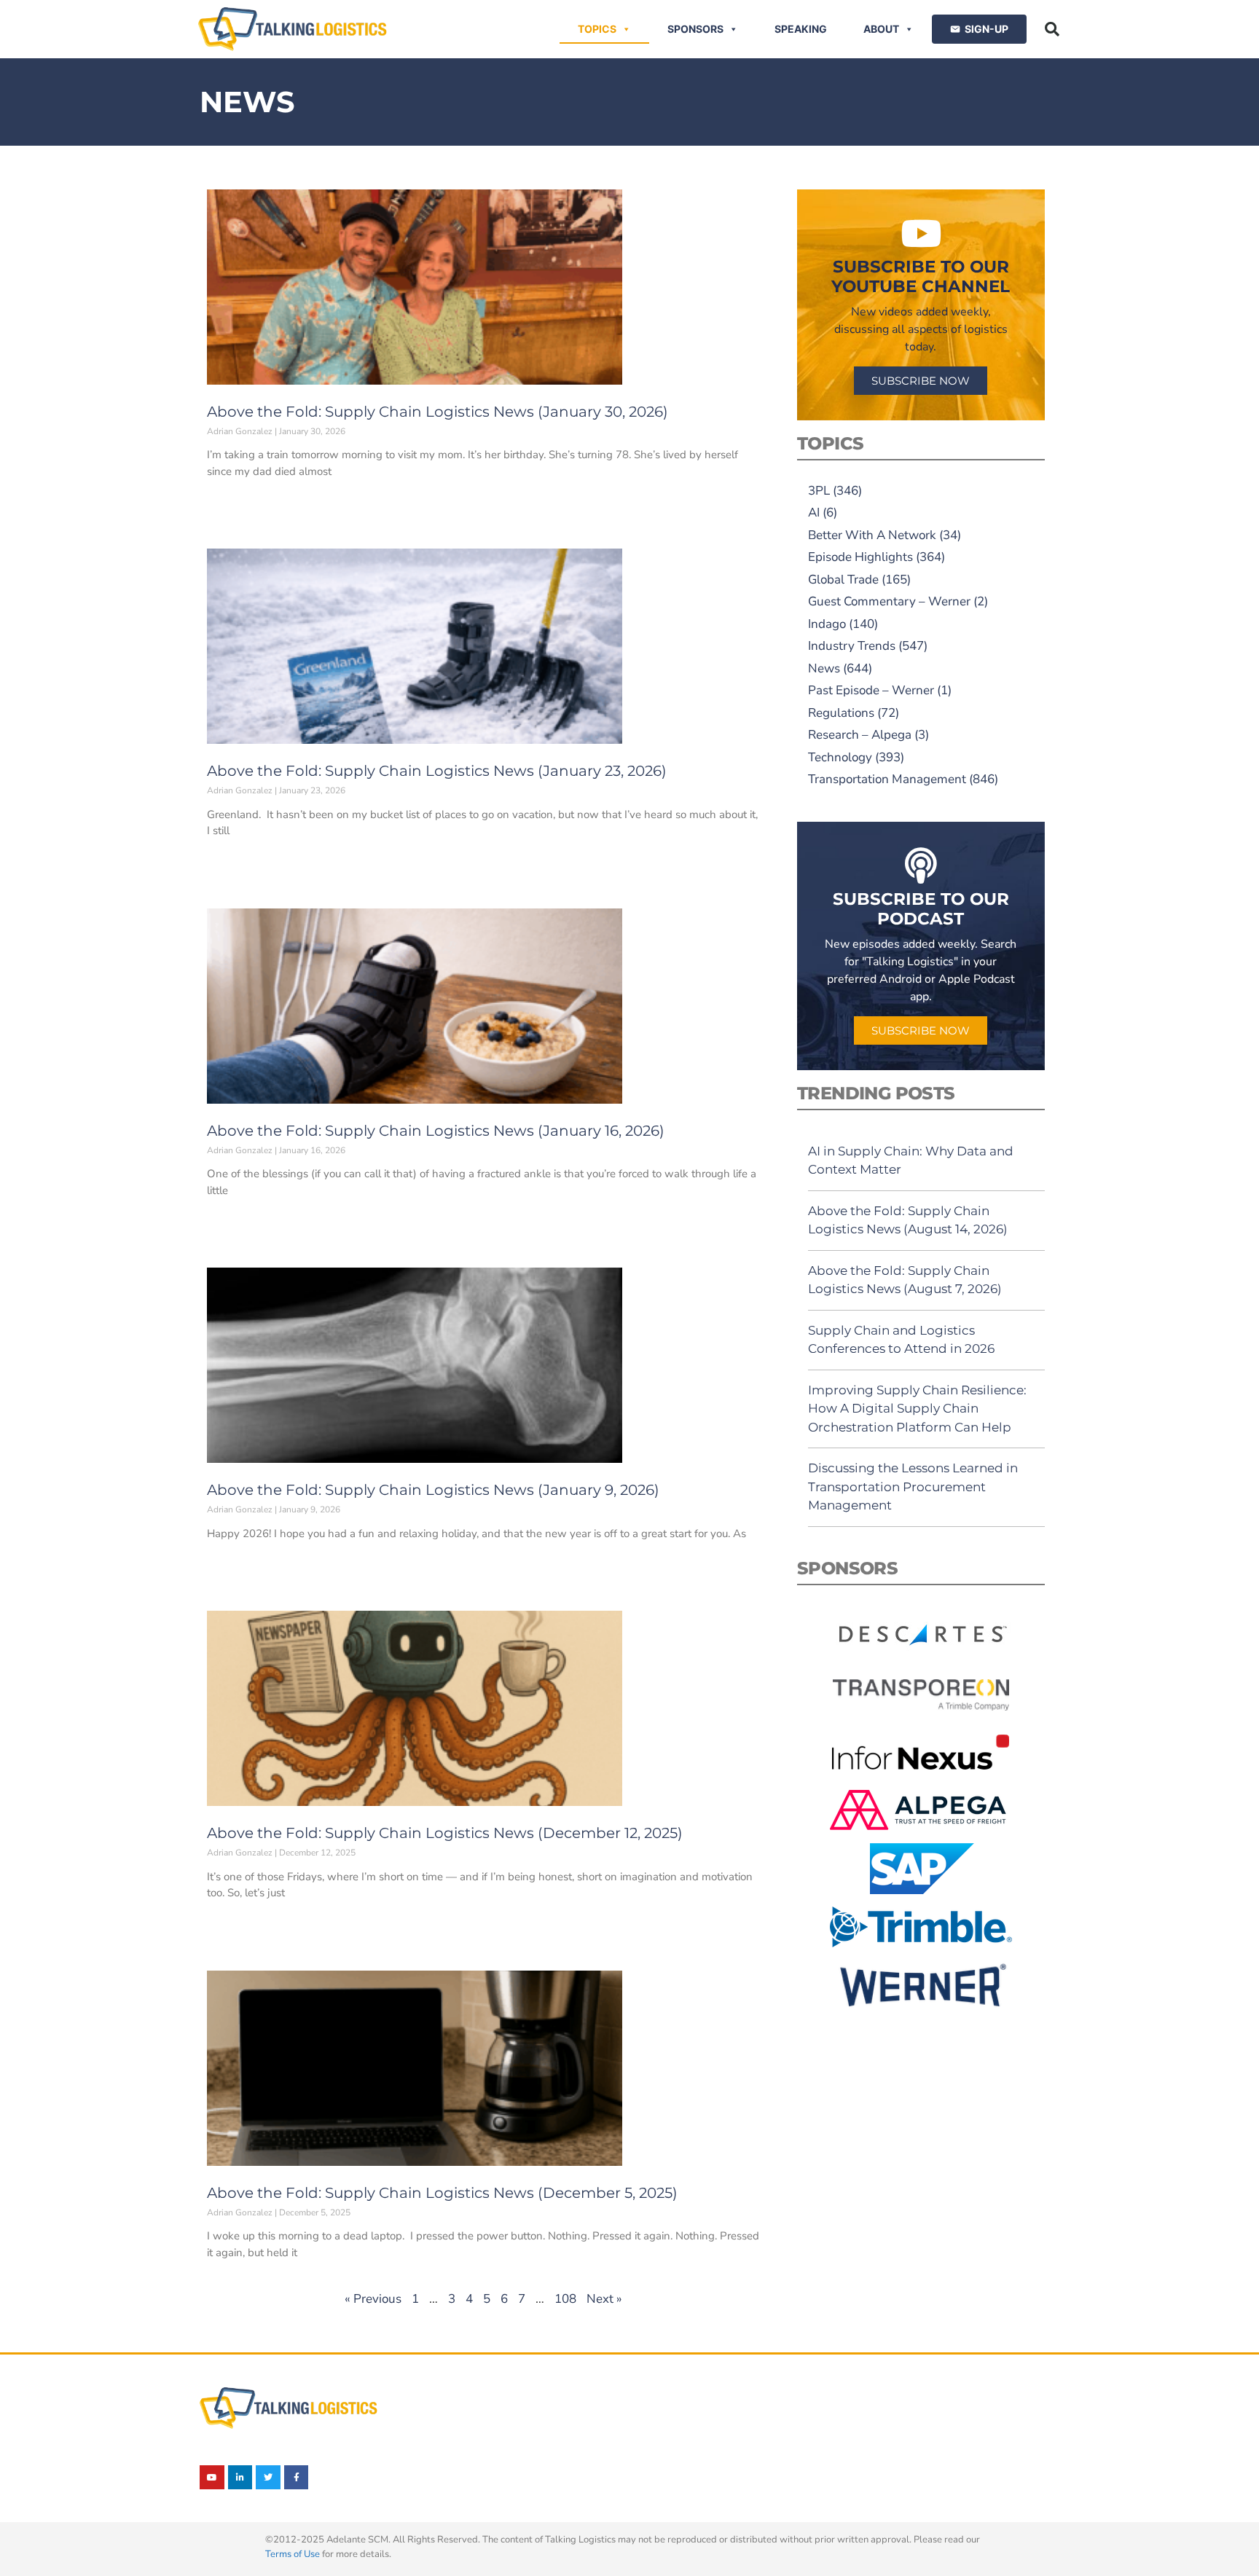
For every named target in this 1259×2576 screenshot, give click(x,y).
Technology (840, 757)
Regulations (841, 713)
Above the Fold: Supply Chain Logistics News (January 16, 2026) (436, 1131)
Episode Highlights (860, 557)
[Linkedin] (240, 2478)
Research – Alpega (860, 735)
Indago (827, 624)
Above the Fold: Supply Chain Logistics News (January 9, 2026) (433, 1490)
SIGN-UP (987, 29)
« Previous (373, 2299)
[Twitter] (268, 2478)
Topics (597, 29)
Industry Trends (852, 646)
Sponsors (695, 29)
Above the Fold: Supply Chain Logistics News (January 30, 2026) (438, 412)
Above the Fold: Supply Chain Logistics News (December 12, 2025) (445, 1833)
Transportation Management (887, 779)
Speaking (801, 29)
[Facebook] (297, 2478)
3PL (819, 491)
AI (814, 513)
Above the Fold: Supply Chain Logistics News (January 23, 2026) (437, 771)
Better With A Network (872, 535)
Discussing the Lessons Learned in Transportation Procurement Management (913, 1487)
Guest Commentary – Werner (889, 601)
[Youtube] (212, 2478)
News (824, 668)
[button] (1052, 29)
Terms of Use (293, 2554)
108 (565, 2299)
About (881, 29)
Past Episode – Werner (871, 690)
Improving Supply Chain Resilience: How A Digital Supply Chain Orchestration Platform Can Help (917, 1409)
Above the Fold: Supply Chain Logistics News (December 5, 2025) (442, 2193)
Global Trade (843, 580)
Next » (604, 2299)
